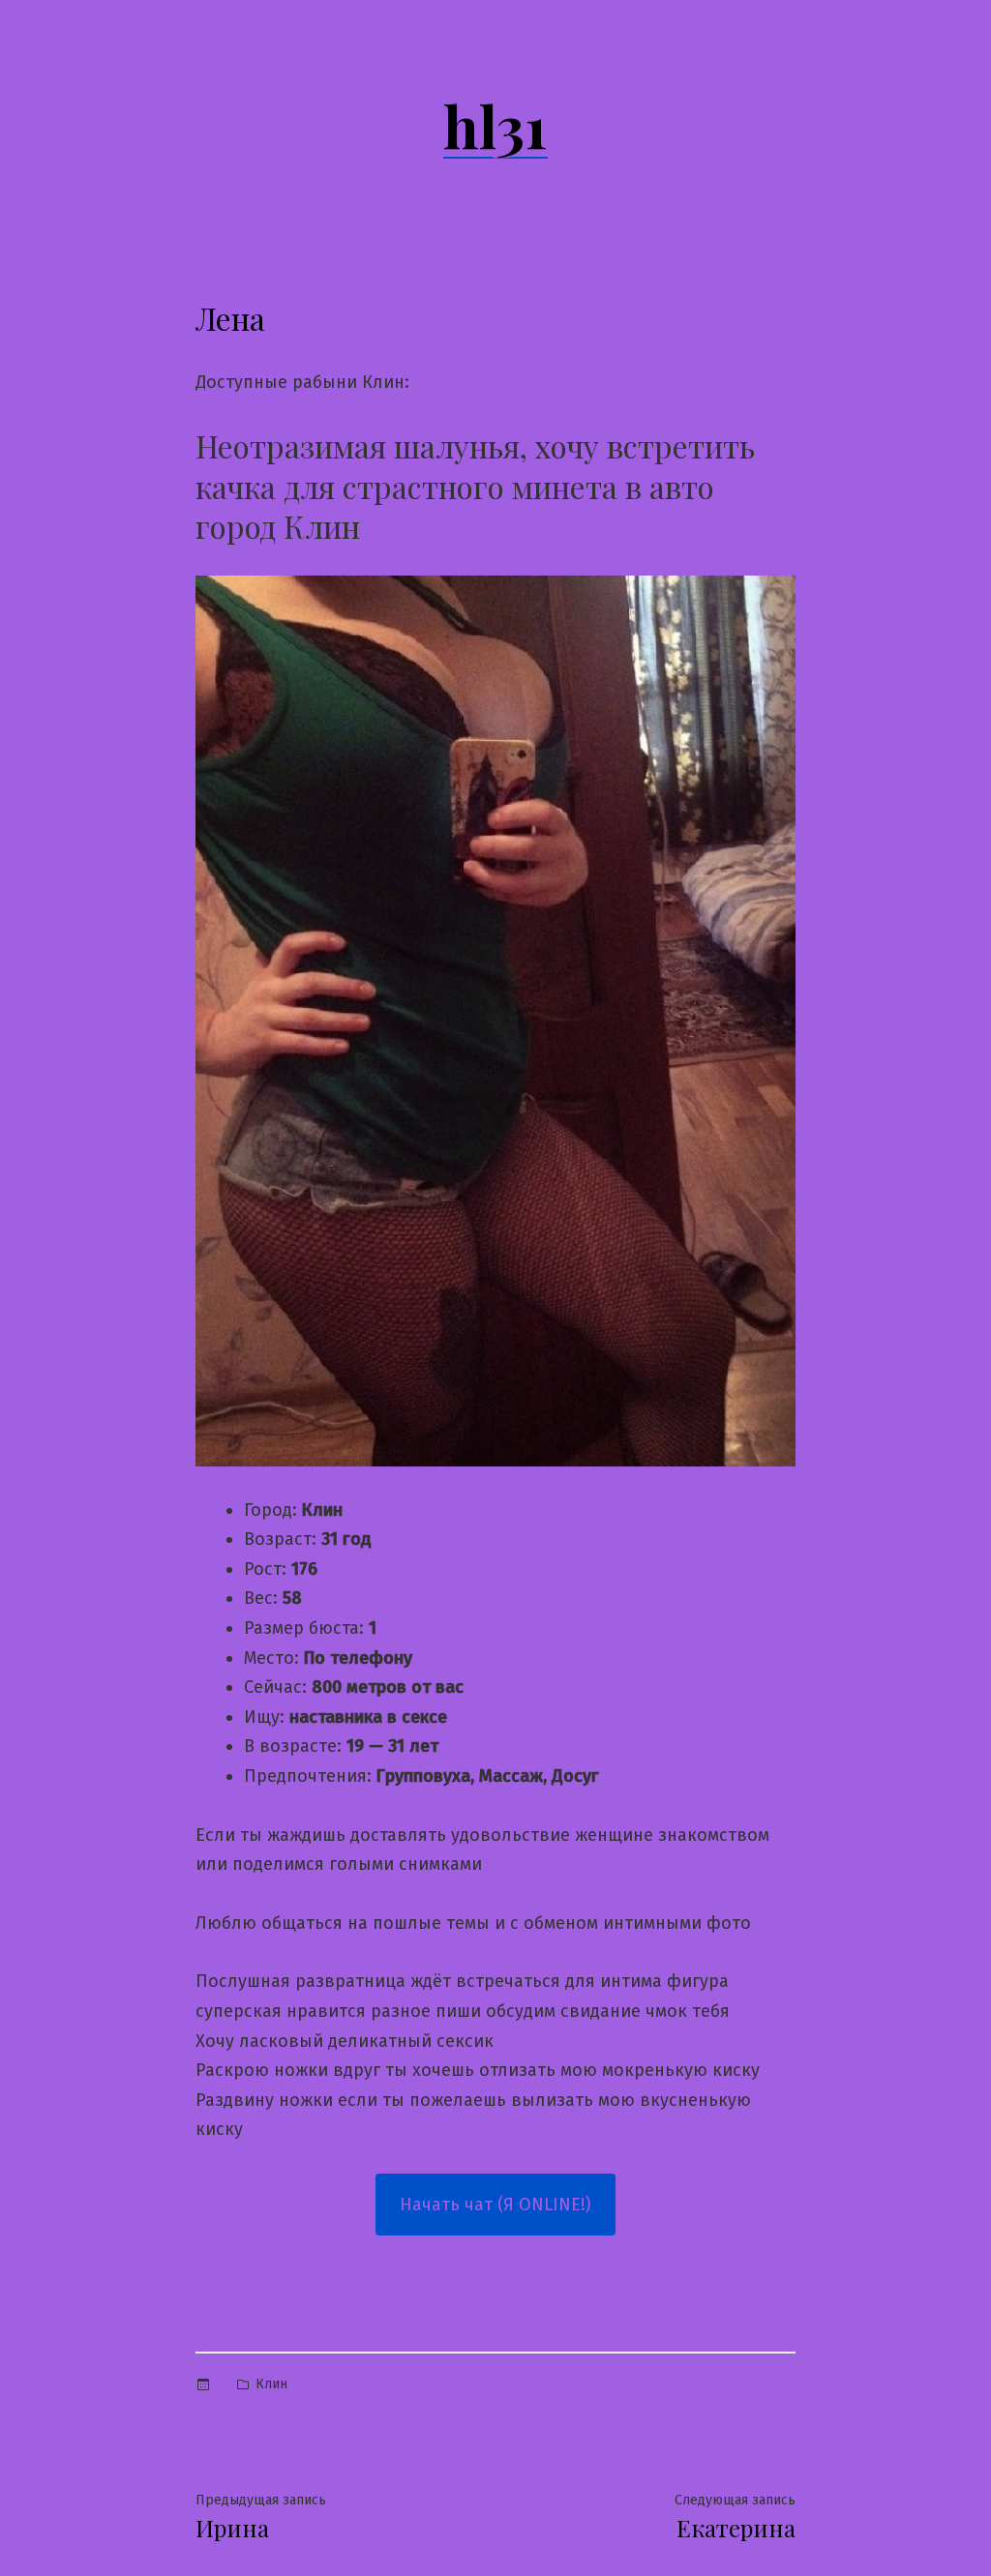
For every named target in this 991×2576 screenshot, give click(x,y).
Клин (271, 2384)
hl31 (495, 125)
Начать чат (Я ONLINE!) (495, 2205)
